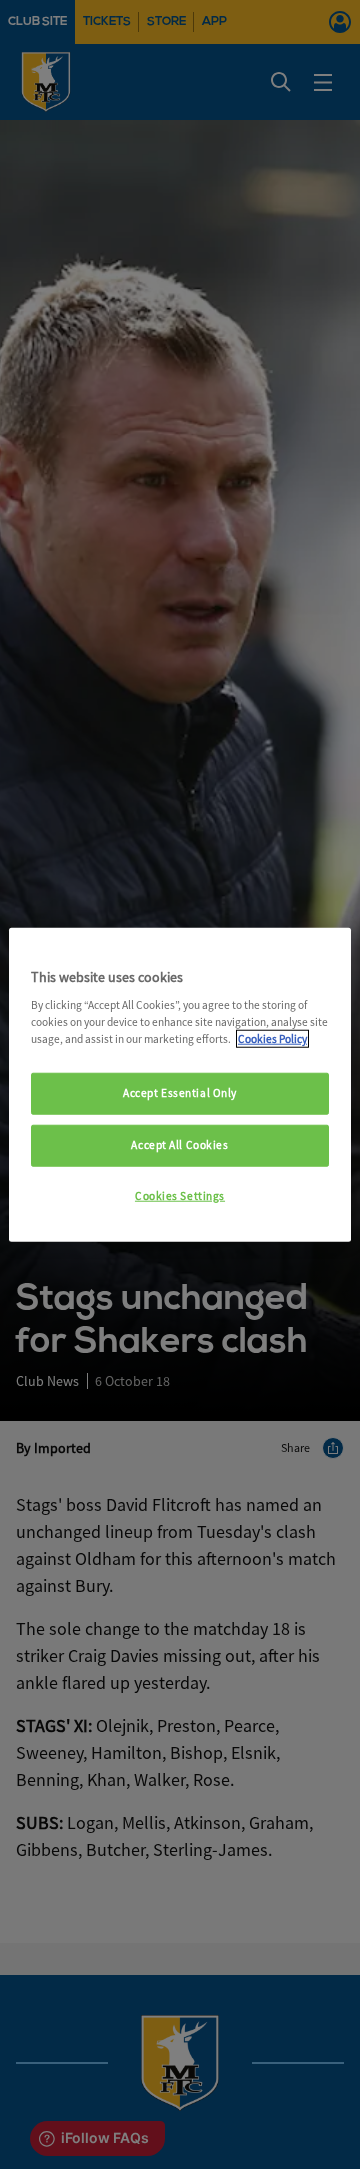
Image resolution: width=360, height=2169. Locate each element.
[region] (180, 1084)
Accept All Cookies (179, 1145)
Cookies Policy (272, 1039)
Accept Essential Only (180, 1093)
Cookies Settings (180, 1196)
